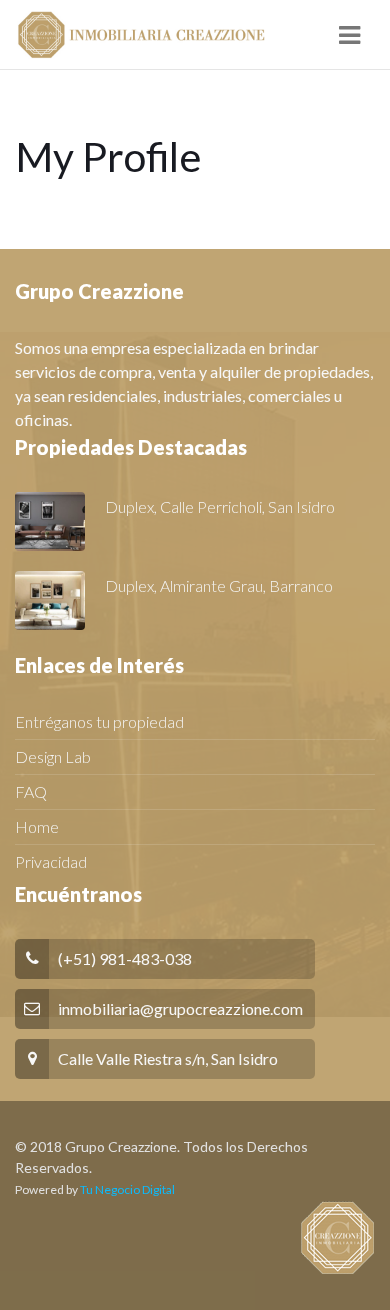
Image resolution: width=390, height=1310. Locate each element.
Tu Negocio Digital (127, 1189)
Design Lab (53, 756)
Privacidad (51, 861)
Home (37, 826)
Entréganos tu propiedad (99, 721)
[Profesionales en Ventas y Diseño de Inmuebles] (140, 35)
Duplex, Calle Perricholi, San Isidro (220, 506)
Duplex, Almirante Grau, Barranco (219, 585)
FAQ (31, 791)
